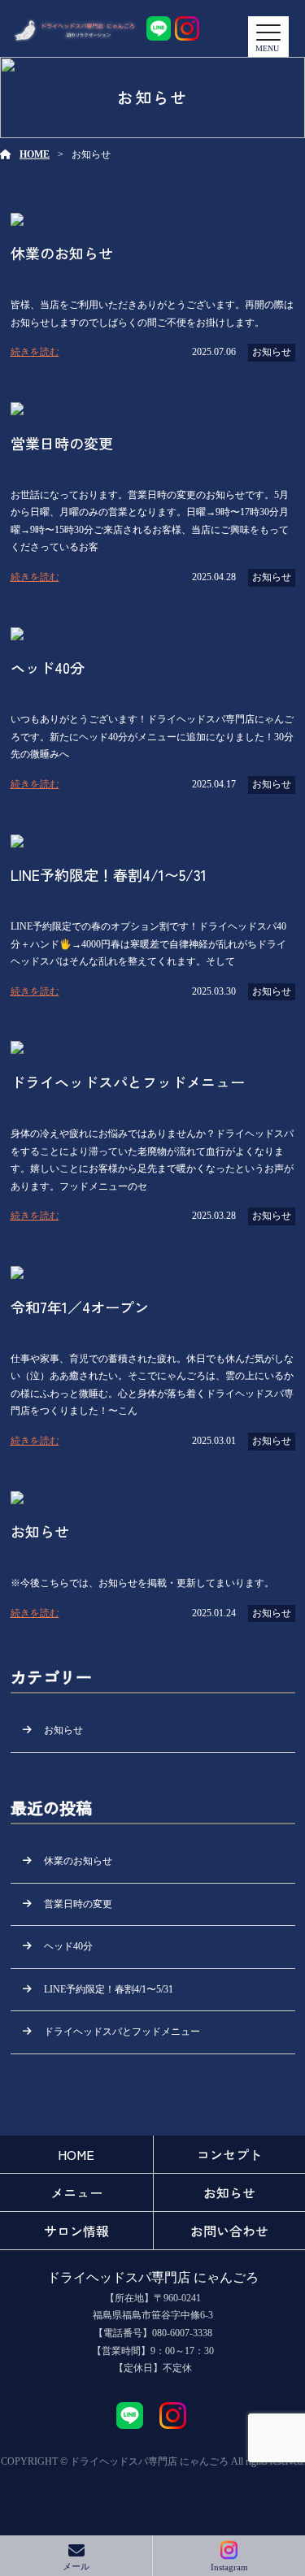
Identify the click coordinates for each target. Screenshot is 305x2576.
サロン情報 (76, 2231)
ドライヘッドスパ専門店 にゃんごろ (153, 2277)
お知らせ (272, 352)
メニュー (76, 2192)
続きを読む (35, 352)
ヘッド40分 (68, 1946)
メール (76, 2566)
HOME (35, 154)
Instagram (229, 2567)
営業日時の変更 (78, 1904)
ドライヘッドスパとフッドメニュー (122, 2032)
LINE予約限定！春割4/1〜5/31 (109, 1989)
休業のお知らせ (78, 1861)
